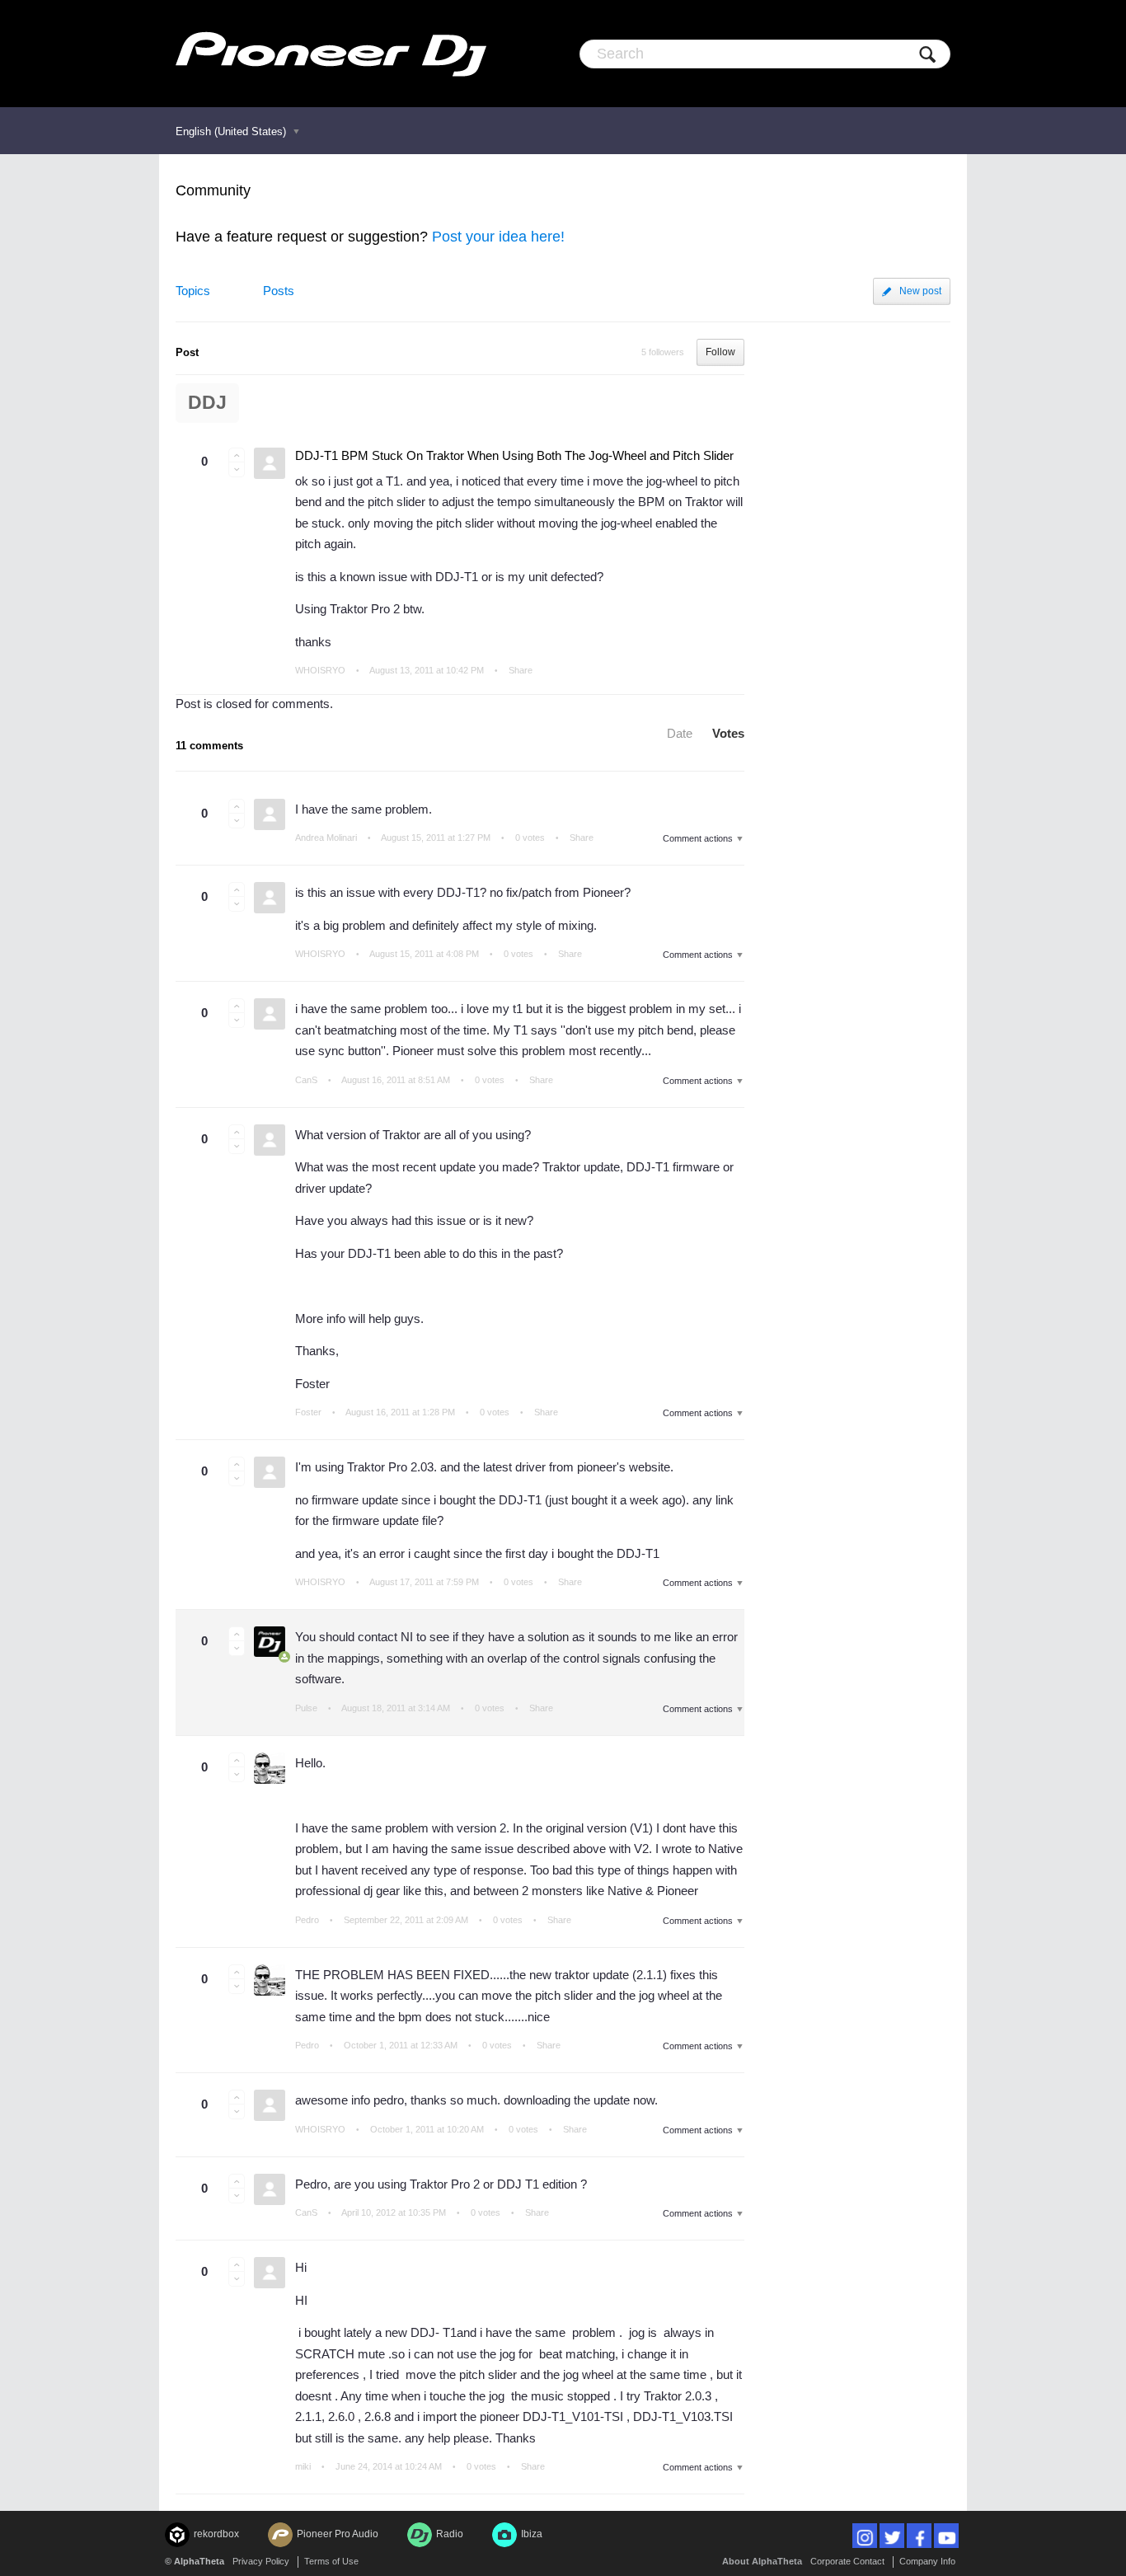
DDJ (207, 403)
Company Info (927, 2561)
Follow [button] (720, 352)
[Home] (331, 54)
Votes (728, 733)
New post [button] (920, 291)
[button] (237, 455)
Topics (193, 291)
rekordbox (216, 2534)
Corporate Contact (847, 2561)
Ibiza (532, 2534)
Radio (450, 2534)
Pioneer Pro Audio (338, 2534)
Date (680, 733)
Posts (279, 291)
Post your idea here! (498, 237)
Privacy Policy (261, 2561)
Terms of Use (331, 2561)
